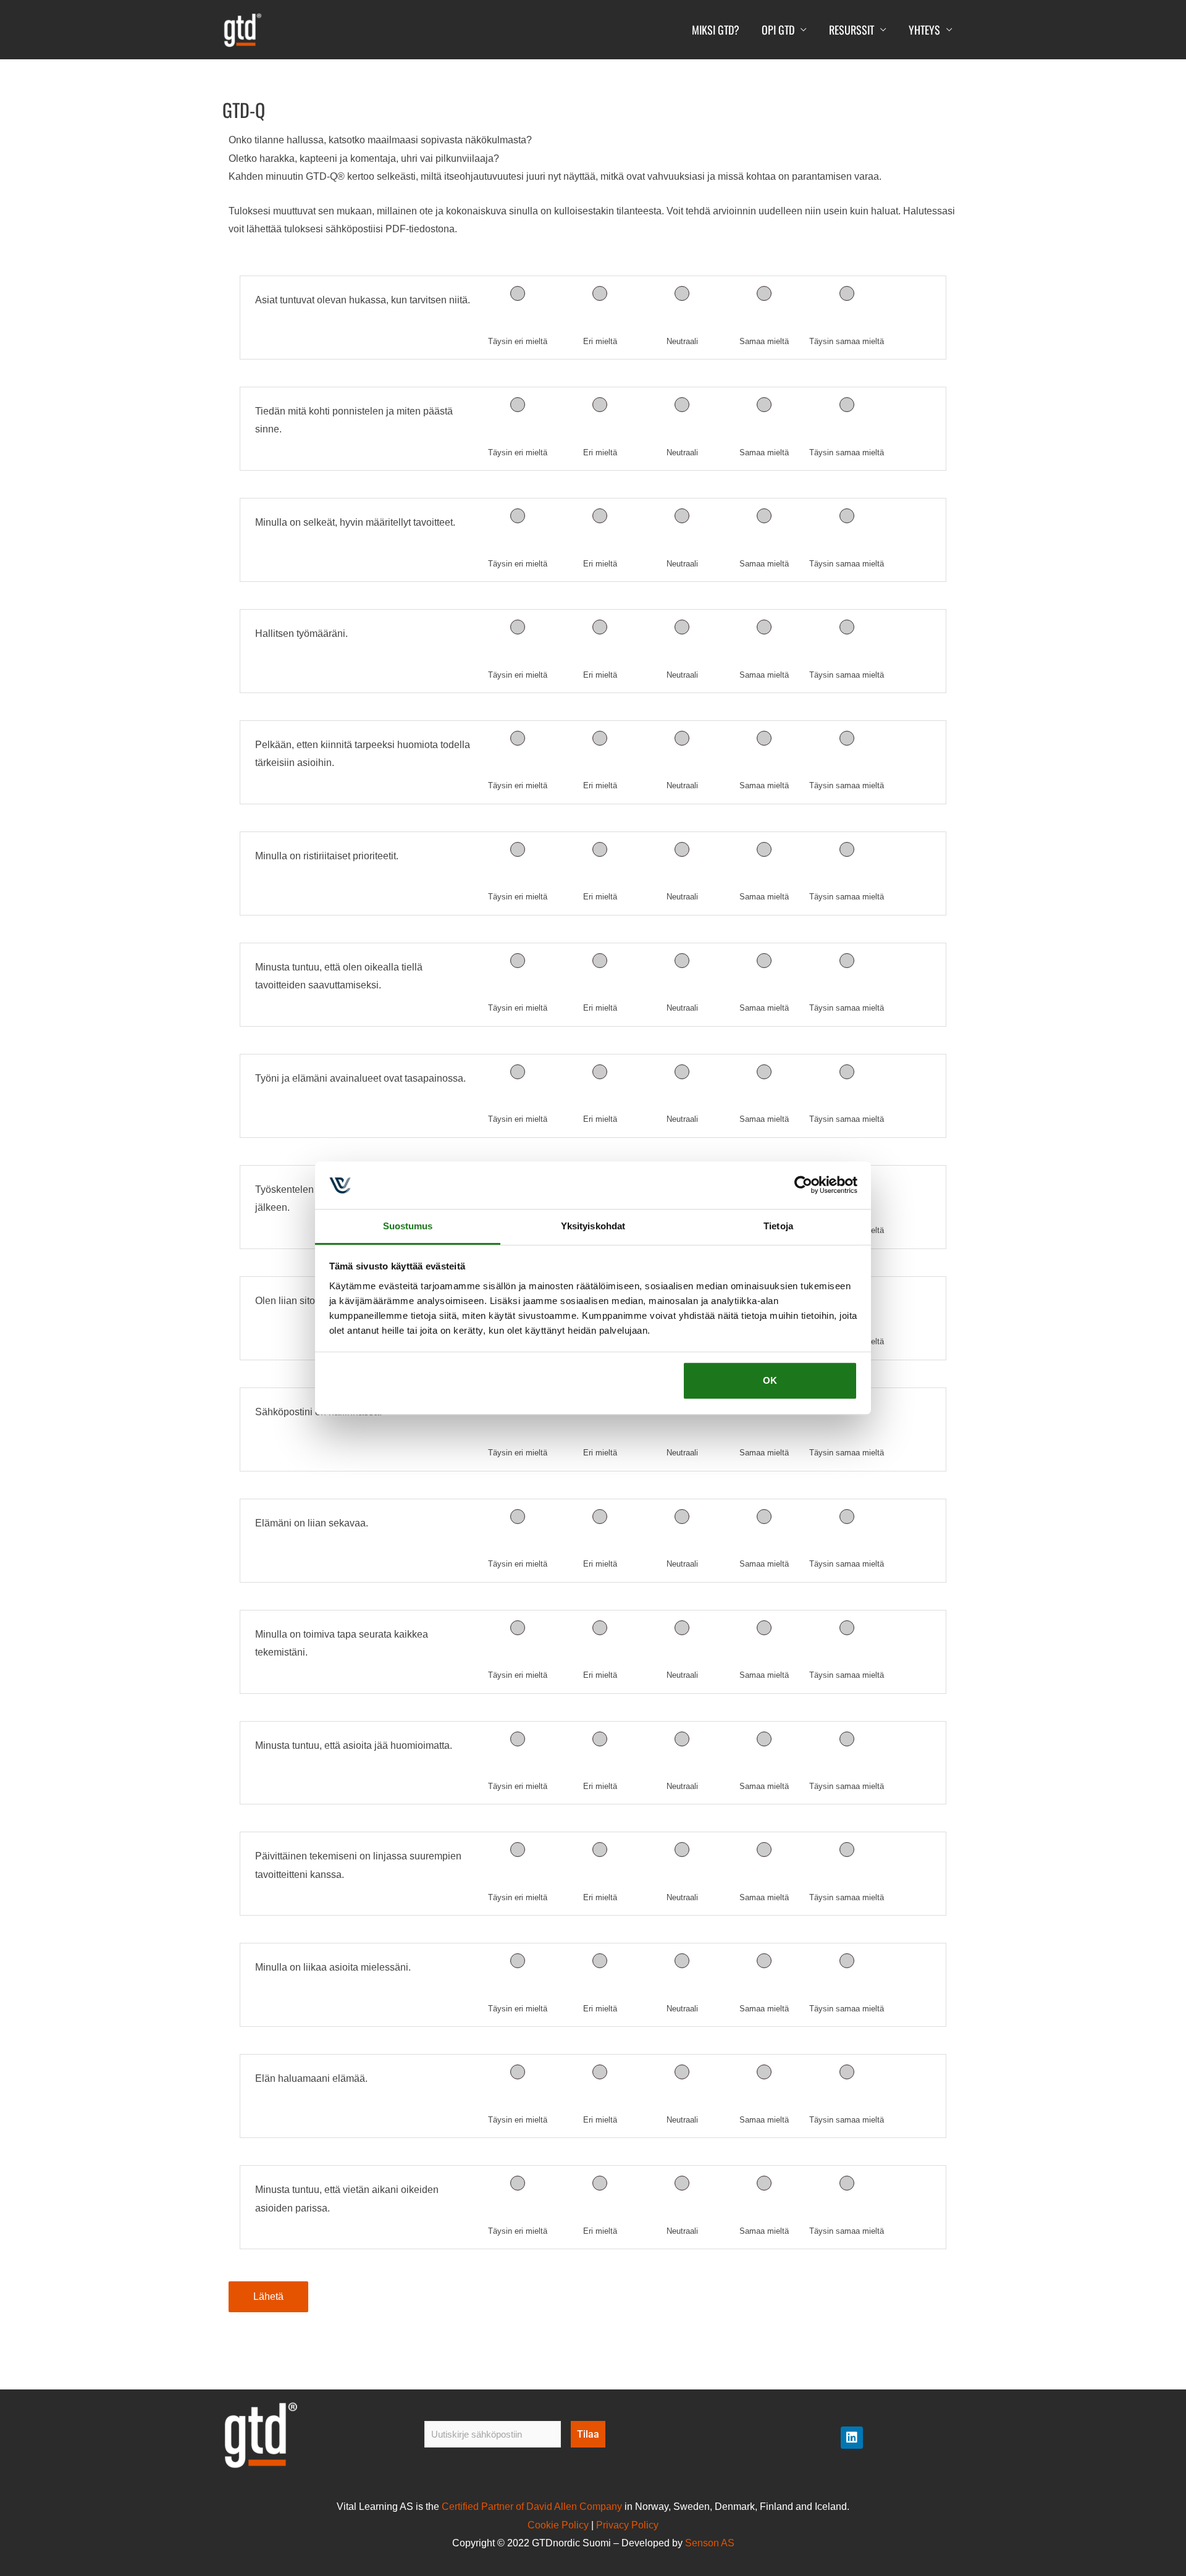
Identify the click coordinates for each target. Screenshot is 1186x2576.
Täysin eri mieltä (518, 341)
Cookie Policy (558, 2525)
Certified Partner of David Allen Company (532, 2507)
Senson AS (710, 2543)
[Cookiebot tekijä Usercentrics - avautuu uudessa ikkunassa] (803, 1185)
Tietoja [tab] (778, 1226)
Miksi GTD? (716, 30)
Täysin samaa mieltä (847, 341)
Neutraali (682, 341)
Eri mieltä (600, 341)
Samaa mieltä (764, 341)
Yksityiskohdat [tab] (593, 1226)
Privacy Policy (627, 2525)
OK (770, 1381)
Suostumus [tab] (408, 1226)
